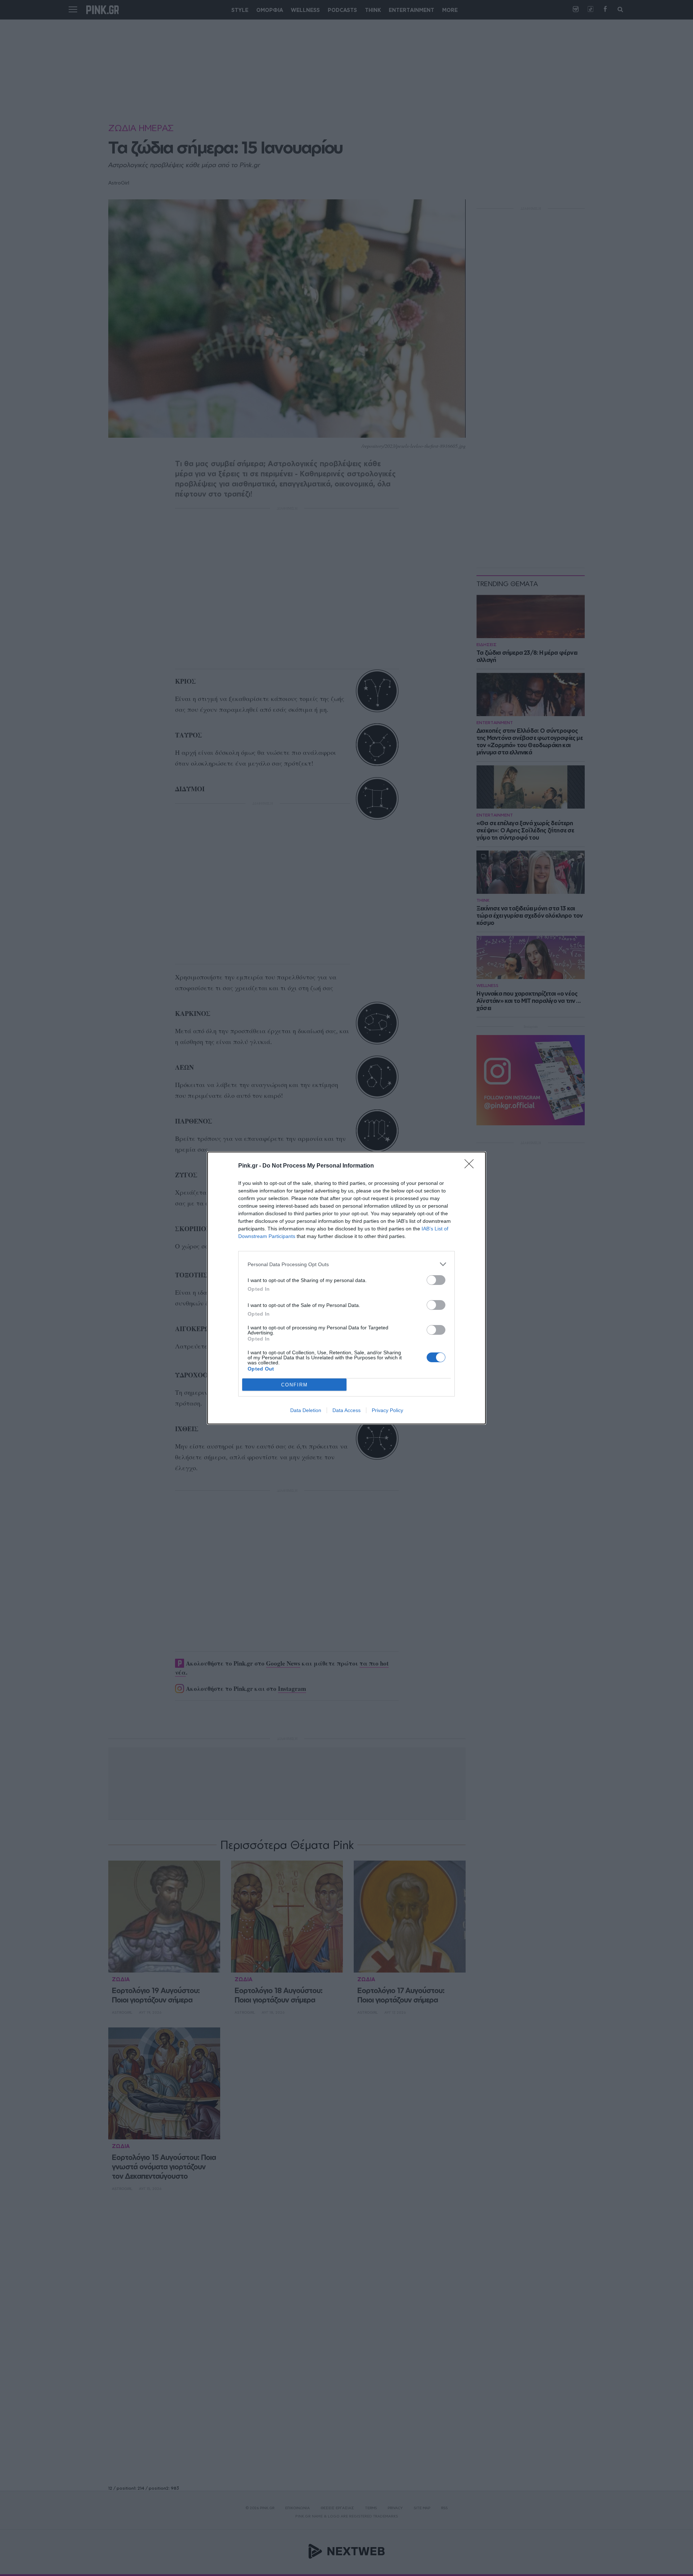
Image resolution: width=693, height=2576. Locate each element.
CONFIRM (295, 1385)
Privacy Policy (387, 1410)
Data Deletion (306, 1410)
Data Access (346, 1410)
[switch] (436, 1280)
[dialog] (346, 1288)
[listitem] (346, 1264)
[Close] (471, 1166)
